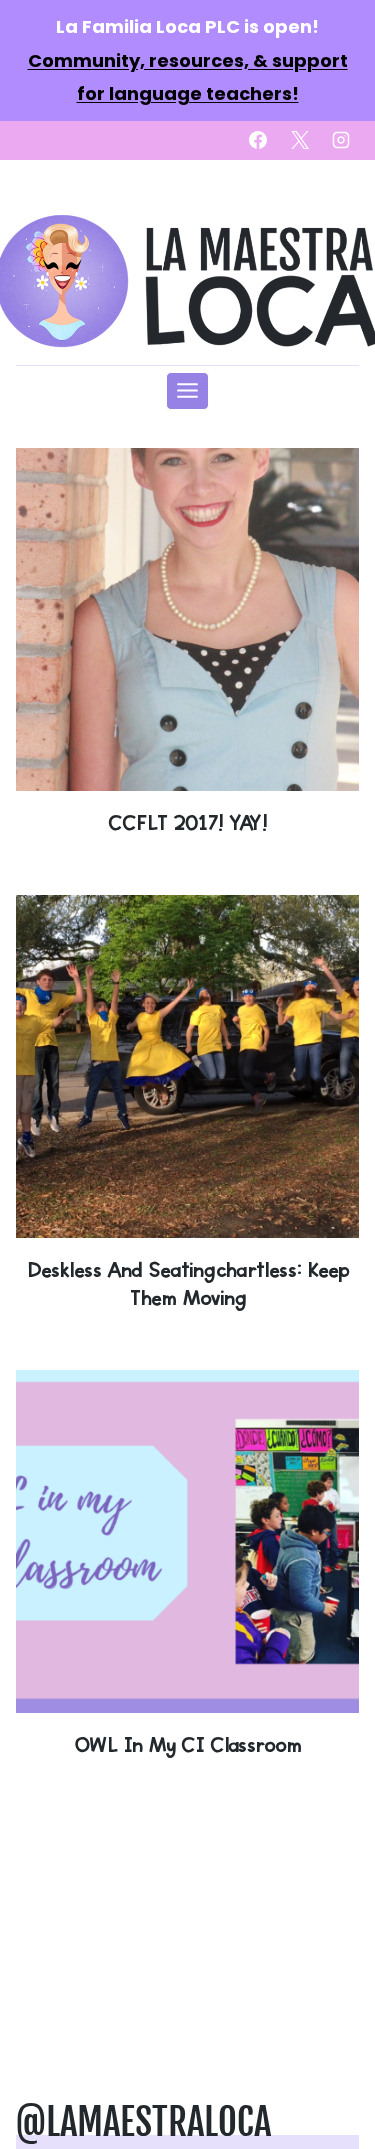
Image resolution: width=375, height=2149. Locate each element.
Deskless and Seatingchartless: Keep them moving (188, 1283)
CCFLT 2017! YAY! (187, 822)
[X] (300, 140)
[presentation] (187, 619)
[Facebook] (258, 140)
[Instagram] (341, 140)
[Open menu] (188, 391)
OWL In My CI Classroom (187, 1744)
